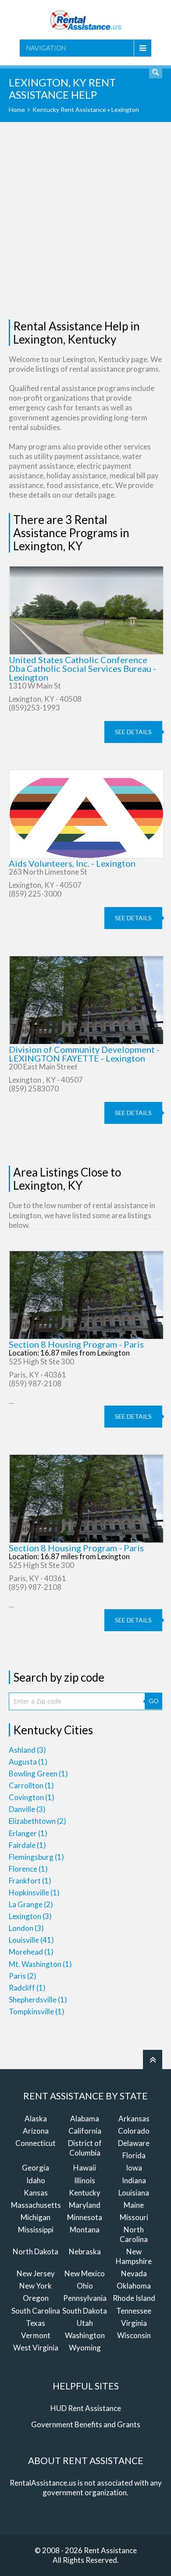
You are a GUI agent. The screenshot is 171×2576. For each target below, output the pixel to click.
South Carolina (36, 2311)
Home (17, 109)
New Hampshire (134, 2256)
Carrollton (31, 1785)
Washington (85, 2335)
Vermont (36, 2335)
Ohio (85, 2286)
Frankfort (30, 1881)
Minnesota (85, 2217)
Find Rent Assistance (156, 72)
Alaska (36, 2119)
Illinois (85, 2180)
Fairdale (27, 1845)
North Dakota (36, 2251)
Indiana (134, 2180)
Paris (23, 1976)
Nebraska (85, 2251)
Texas (36, 2323)
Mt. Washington (40, 1964)
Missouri (134, 2217)
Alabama (85, 2119)
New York (36, 2286)
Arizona (36, 2131)
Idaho (36, 2180)
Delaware (134, 2143)
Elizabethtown (37, 1821)
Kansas (36, 2193)
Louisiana (134, 2193)
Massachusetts (36, 2205)
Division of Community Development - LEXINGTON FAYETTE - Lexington (84, 1054)
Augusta (28, 1762)
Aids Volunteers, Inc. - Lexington (72, 863)
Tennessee (134, 2311)
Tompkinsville (37, 2011)
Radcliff (27, 1988)
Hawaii (85, 2168)
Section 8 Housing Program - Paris (76, 1344)
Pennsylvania (85, 2298)
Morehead (31, 1952)
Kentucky (85, 2193)
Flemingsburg (36, 1857)
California (85, 2131)
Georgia (36, 2168)
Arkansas (134, 2119)
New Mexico (85, 2273)
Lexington (30, 1916)
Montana (85, 2230)
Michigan (36, 2217)
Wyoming (85, 2348)
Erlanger (28, 1833)
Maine (134, 2205)
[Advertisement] (85, 221)
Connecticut (36, 2143)
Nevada (134, 2273)
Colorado (134, 2131)
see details (133, 732)
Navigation (46, 48)
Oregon (36, 2298)
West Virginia (36, 2348)
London (26, 1928)
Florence (28, 1869)
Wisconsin (134, 2335)
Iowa (134, 2168)
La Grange (31, 1904)
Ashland (27, 1750)
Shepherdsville (38, 2000)
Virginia (134, 2323)
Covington (32, 1797)
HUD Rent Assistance (86, 2408)
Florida (134, 2155)
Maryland (85, 2205)
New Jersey (36, 2273)
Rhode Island (134, 2298)
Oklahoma (134, 2286)
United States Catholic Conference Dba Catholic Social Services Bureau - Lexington (82, 668)
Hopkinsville (34, 1893)
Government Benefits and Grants (86, 2424)
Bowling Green (38, 1774)
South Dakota (85, 2311)
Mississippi (36, 2230)
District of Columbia (85, 2148)
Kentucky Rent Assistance (69, 109)
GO (154, 1701)
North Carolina (134, 2234)
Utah (85, 2323)
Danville (27, 1809)
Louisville (31, 1940)
